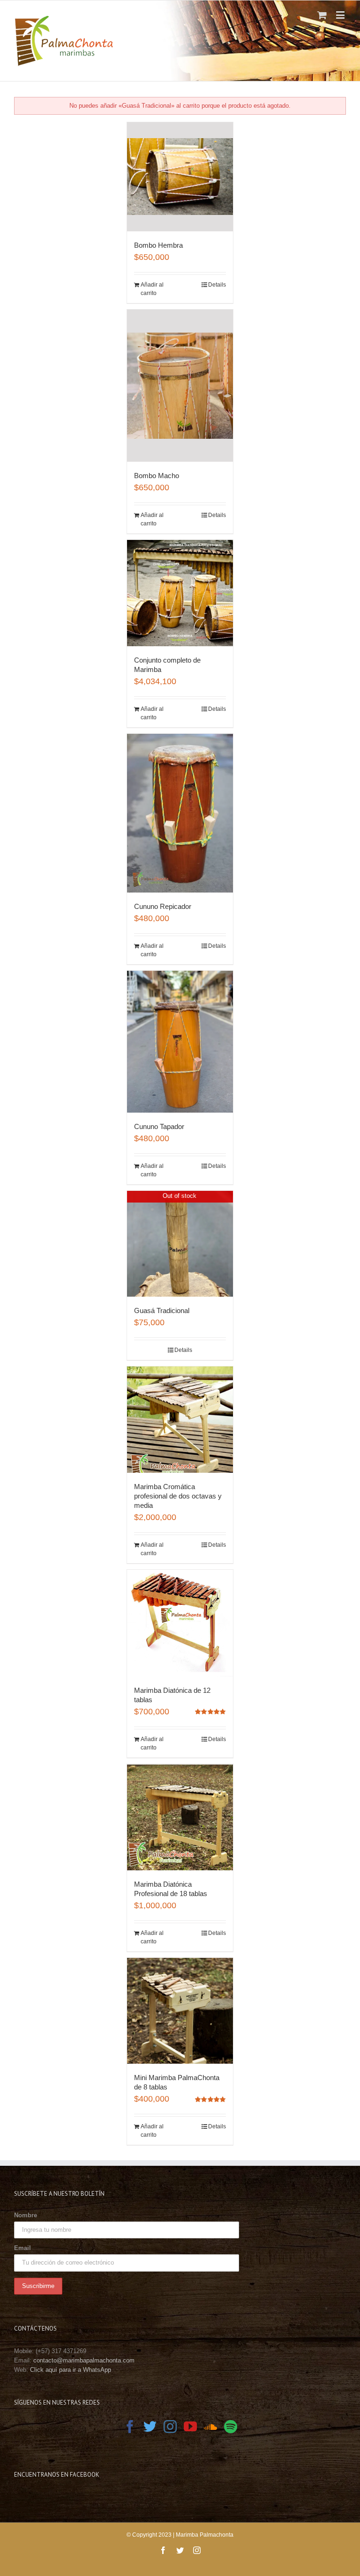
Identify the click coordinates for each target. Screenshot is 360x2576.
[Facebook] (130, 2427)
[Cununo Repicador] (180, 813)
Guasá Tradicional (162, 1310)
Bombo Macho (157, 476)
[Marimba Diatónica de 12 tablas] (180, 1623)
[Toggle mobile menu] (341, 15)
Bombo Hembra (158, 245)
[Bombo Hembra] (180, 177)
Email (22, 2248)
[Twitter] (150, 2427)
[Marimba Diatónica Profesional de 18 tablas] (180, 1817)
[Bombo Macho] (180, 386)
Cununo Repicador (163, 906)
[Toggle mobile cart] (322, 15)
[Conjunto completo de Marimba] (180, 593)
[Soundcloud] (210, 2427)
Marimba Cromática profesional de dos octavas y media (178, 1496)
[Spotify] (231, 2427)
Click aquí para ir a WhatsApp (71, 2370)
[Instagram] (170, 2427)
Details (217, 285)
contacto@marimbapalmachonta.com (84, 2360)
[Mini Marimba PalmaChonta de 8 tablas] (180, 2011)
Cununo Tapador (159, 1126)
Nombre (26, 2215)
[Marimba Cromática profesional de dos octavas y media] (180, 1420)
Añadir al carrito (152, 289)
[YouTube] (190, 2427)
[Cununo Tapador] (180, 1041)
